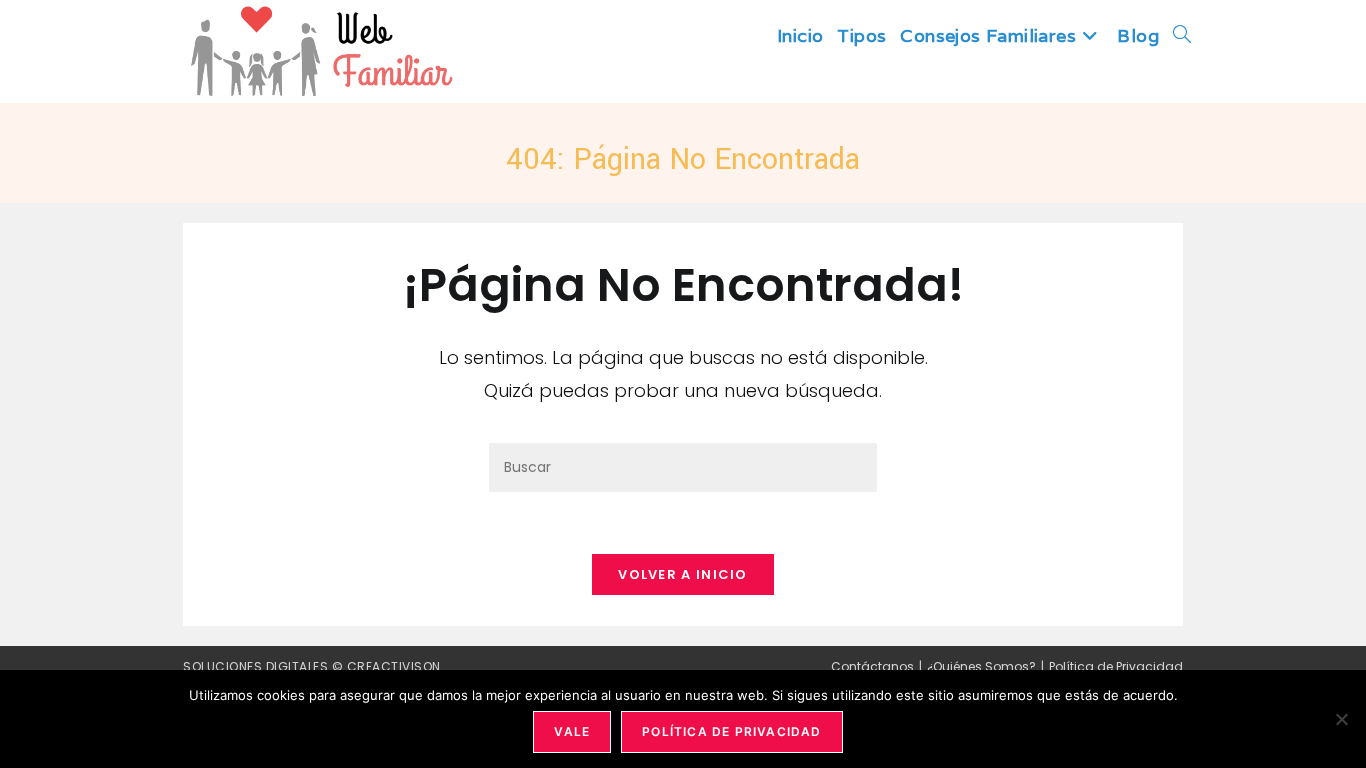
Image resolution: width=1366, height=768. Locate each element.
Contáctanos (872, 666)
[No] (1341, 719)
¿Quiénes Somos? (981, 666)
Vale (572, 731)
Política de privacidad (731, 731)
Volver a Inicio (683, 574)
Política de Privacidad (1116, 666)
